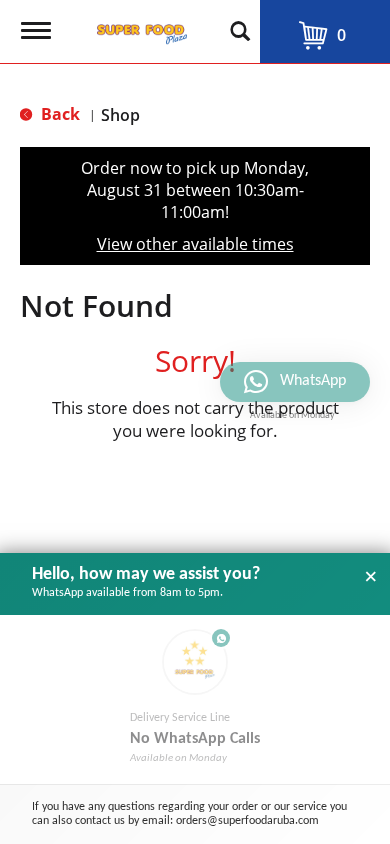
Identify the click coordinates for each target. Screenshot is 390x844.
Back (58, 114)
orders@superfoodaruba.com (247, 821)
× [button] (371, 577)
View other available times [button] (195, 244)
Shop (120, 115)
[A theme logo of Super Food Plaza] (138, 28)
